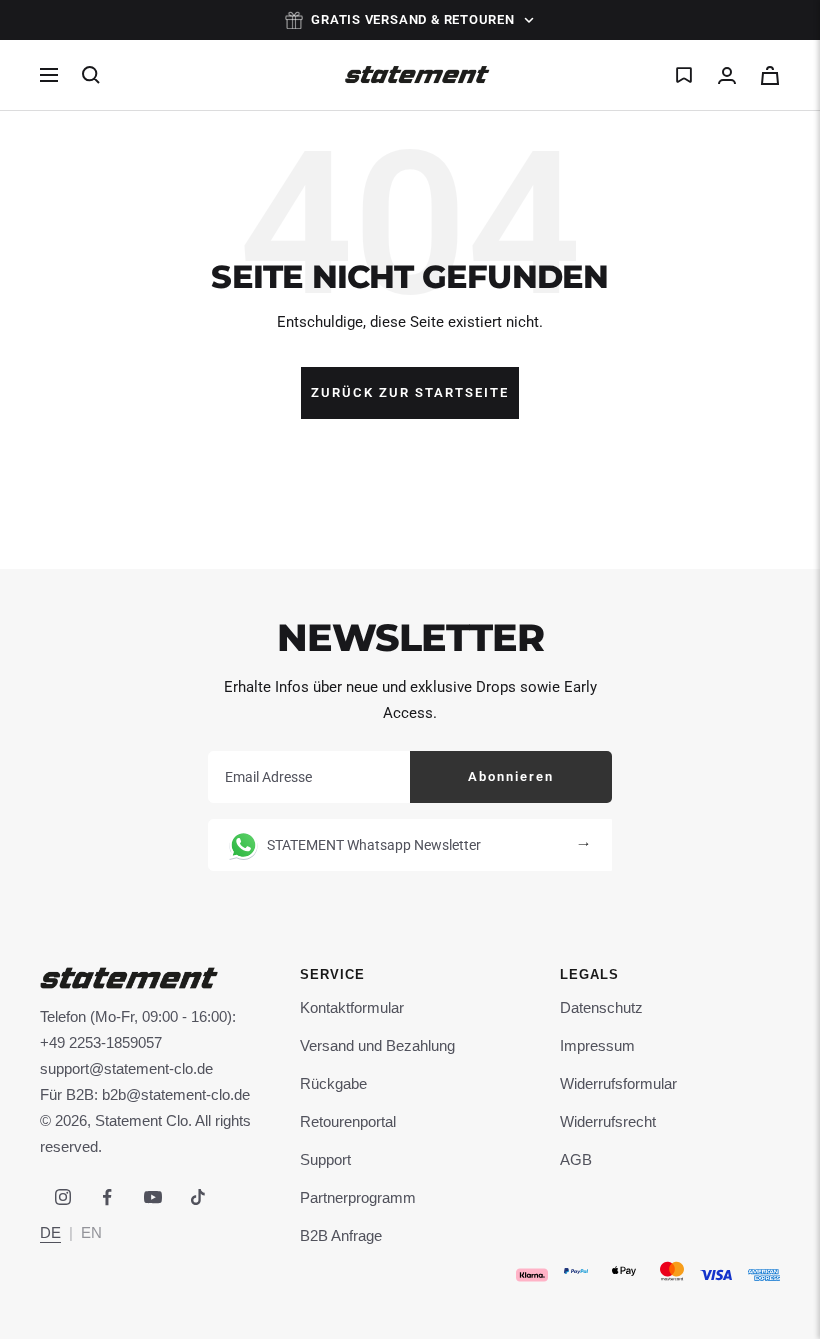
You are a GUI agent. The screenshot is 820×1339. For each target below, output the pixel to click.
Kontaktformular (352, 1007)
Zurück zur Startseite (410, 392)
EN (91, 1232)
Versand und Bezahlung (377, 1045)
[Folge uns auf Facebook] (107, 1197)
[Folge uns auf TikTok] (197, 1197)
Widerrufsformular (618, 1083)
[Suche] (91, 75)
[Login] (727, 75)
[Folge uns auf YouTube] (152, 1197)
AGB (576, 1159)
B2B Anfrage (341, 1235)
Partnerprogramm (358, 1197)
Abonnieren (511, 776)
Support (325, 1159)
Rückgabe (333, 1083)
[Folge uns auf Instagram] (62, 1197)
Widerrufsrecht (608, 1121)
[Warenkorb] (770, 75)
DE (50, 1232)
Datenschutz (601, 1007)
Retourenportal (348, 1121)
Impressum (597, 1045)
